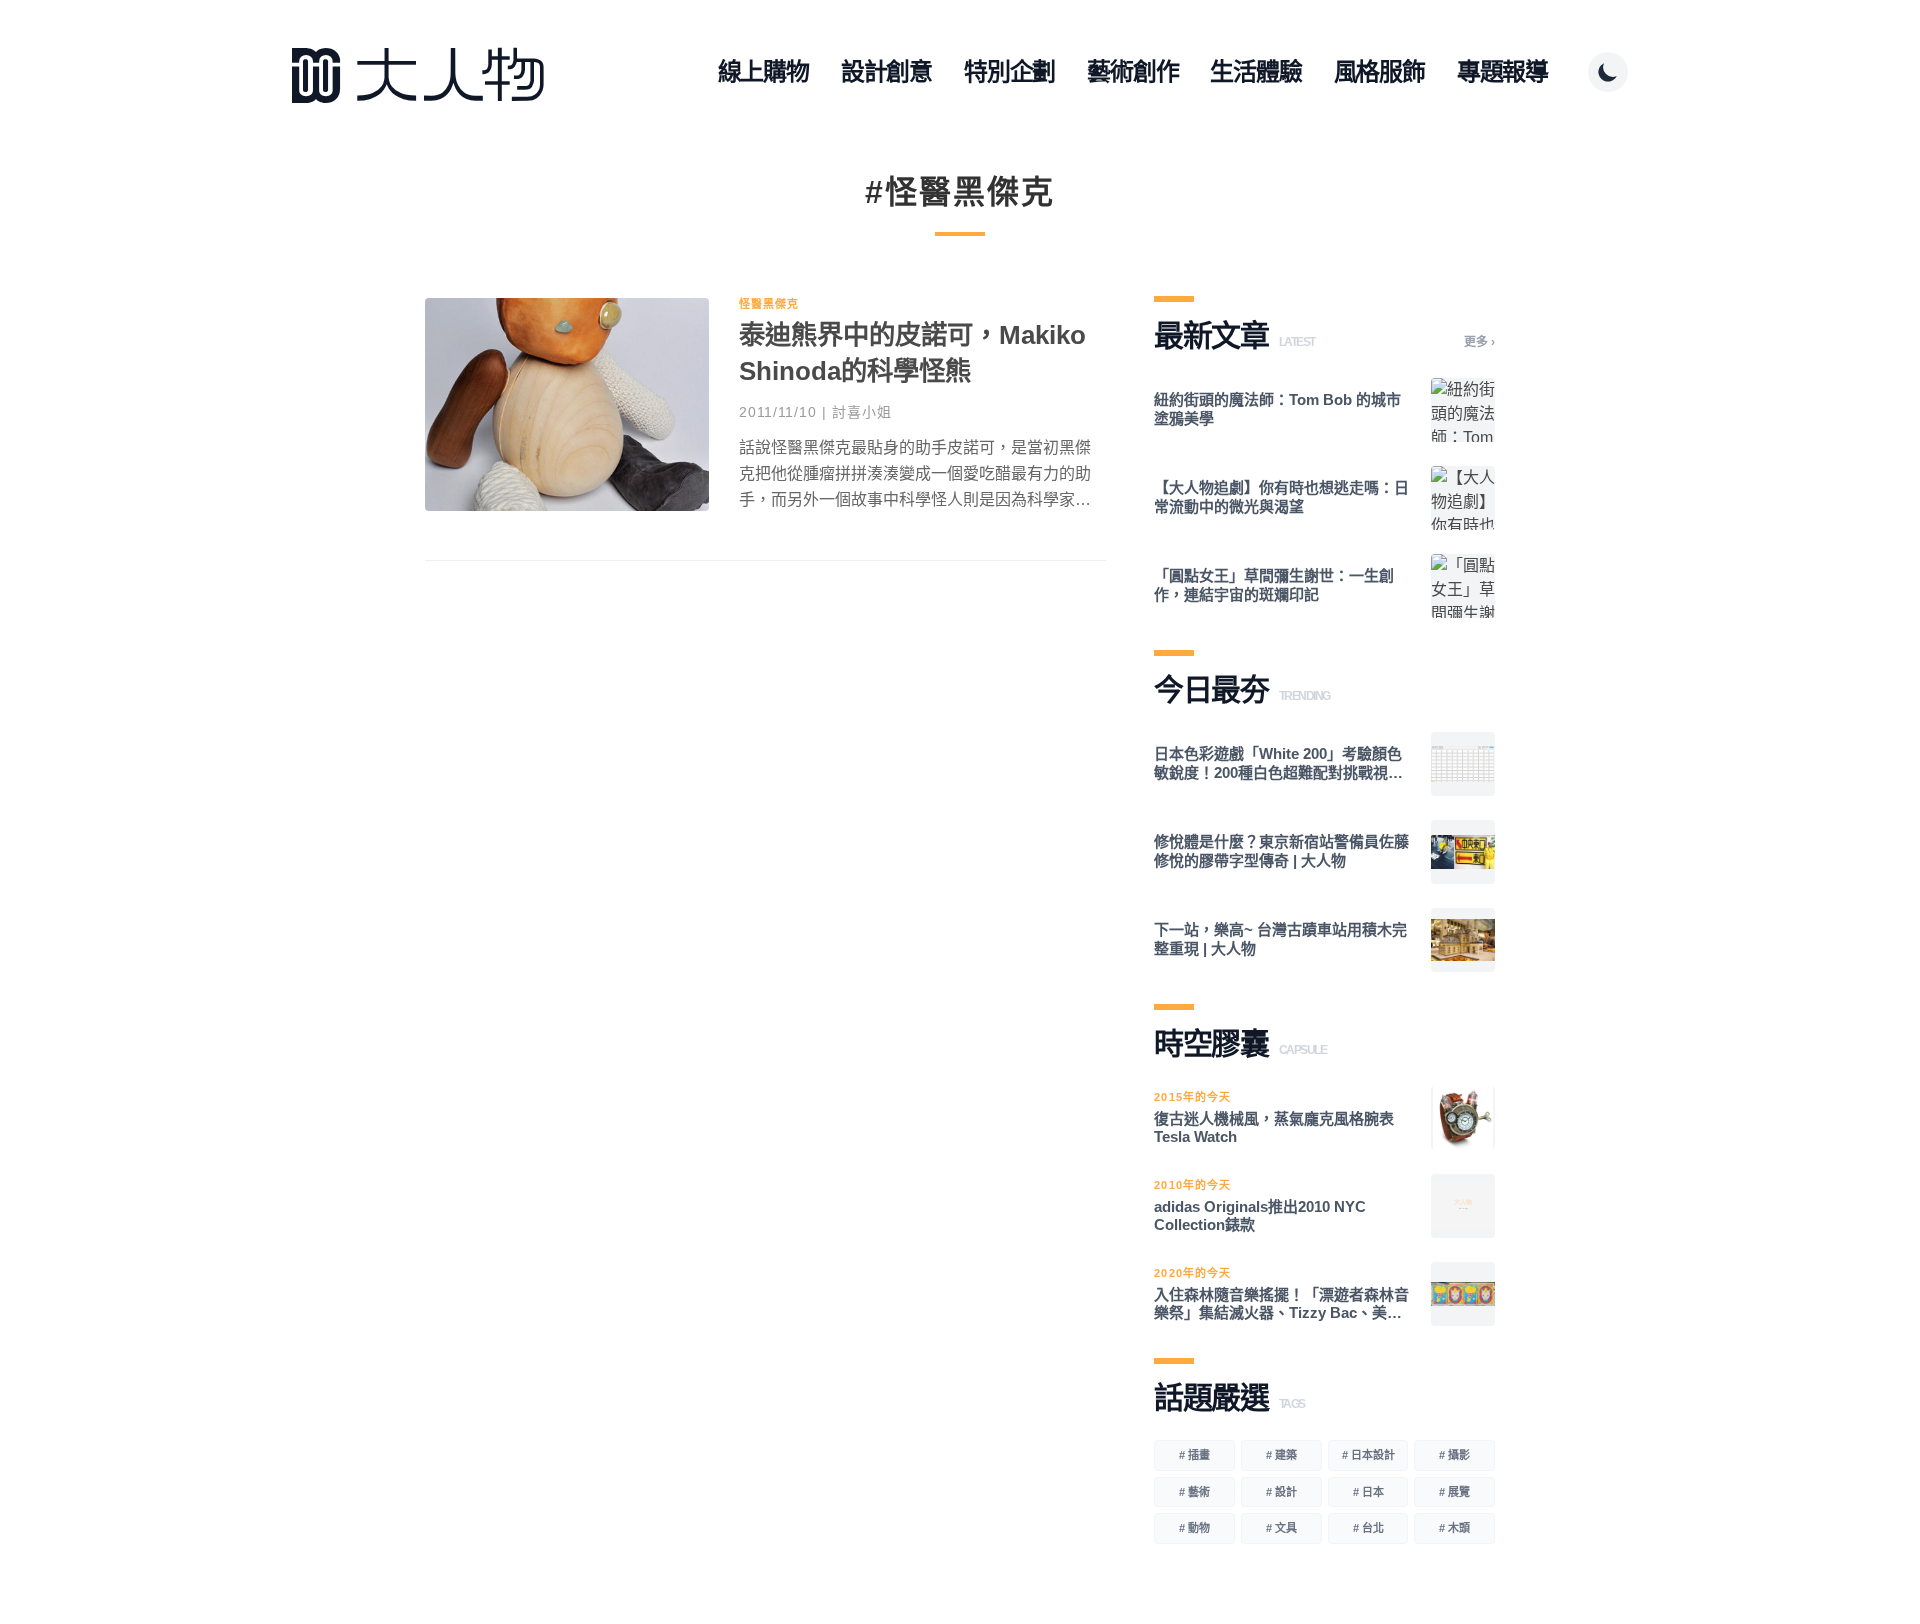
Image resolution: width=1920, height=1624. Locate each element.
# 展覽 (1454, 1492)
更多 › (1479, 342)
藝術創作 (1132, 71)
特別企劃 (1009, 71)
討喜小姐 (862, 412)
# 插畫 (1194, 1455)
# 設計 (1281, 1492)
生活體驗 (1255, 71)
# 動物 (1194, 1528)
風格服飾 (1379, 71)
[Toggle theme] (1608, 72)
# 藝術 (1194, 1492)
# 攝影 (1454, 1455)
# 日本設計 (1368, 1455)
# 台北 (1368, 1528)
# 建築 (1281, 1455)
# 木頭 (1454, 1528)
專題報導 (1502, 71)
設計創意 (886, 71)
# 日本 (1368, 1492)
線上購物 (763, 71)
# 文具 (1281, 1528)
